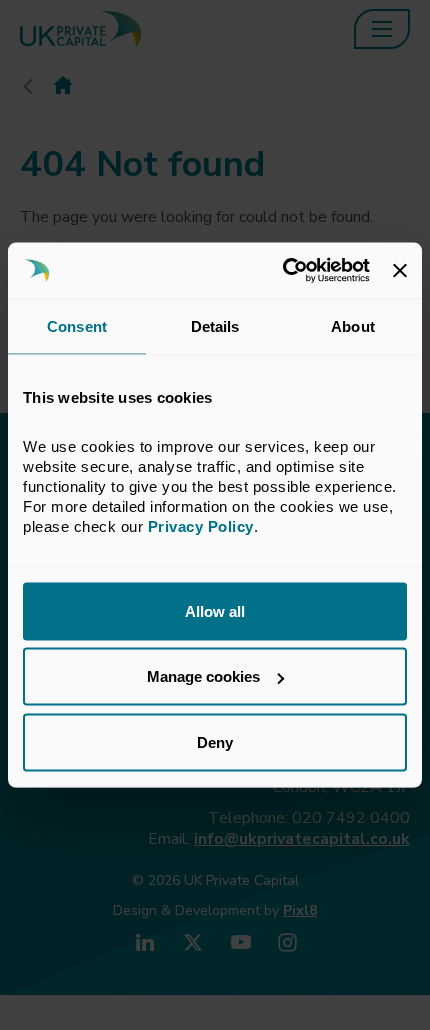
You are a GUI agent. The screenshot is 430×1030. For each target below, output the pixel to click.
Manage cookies (203, 676)
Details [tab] (215, 325)
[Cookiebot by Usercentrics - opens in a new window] (283, 271)
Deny (215, 741)
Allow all (215, 610)
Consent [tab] (77, 325)
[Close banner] (400, 270)
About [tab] (353, 325)
